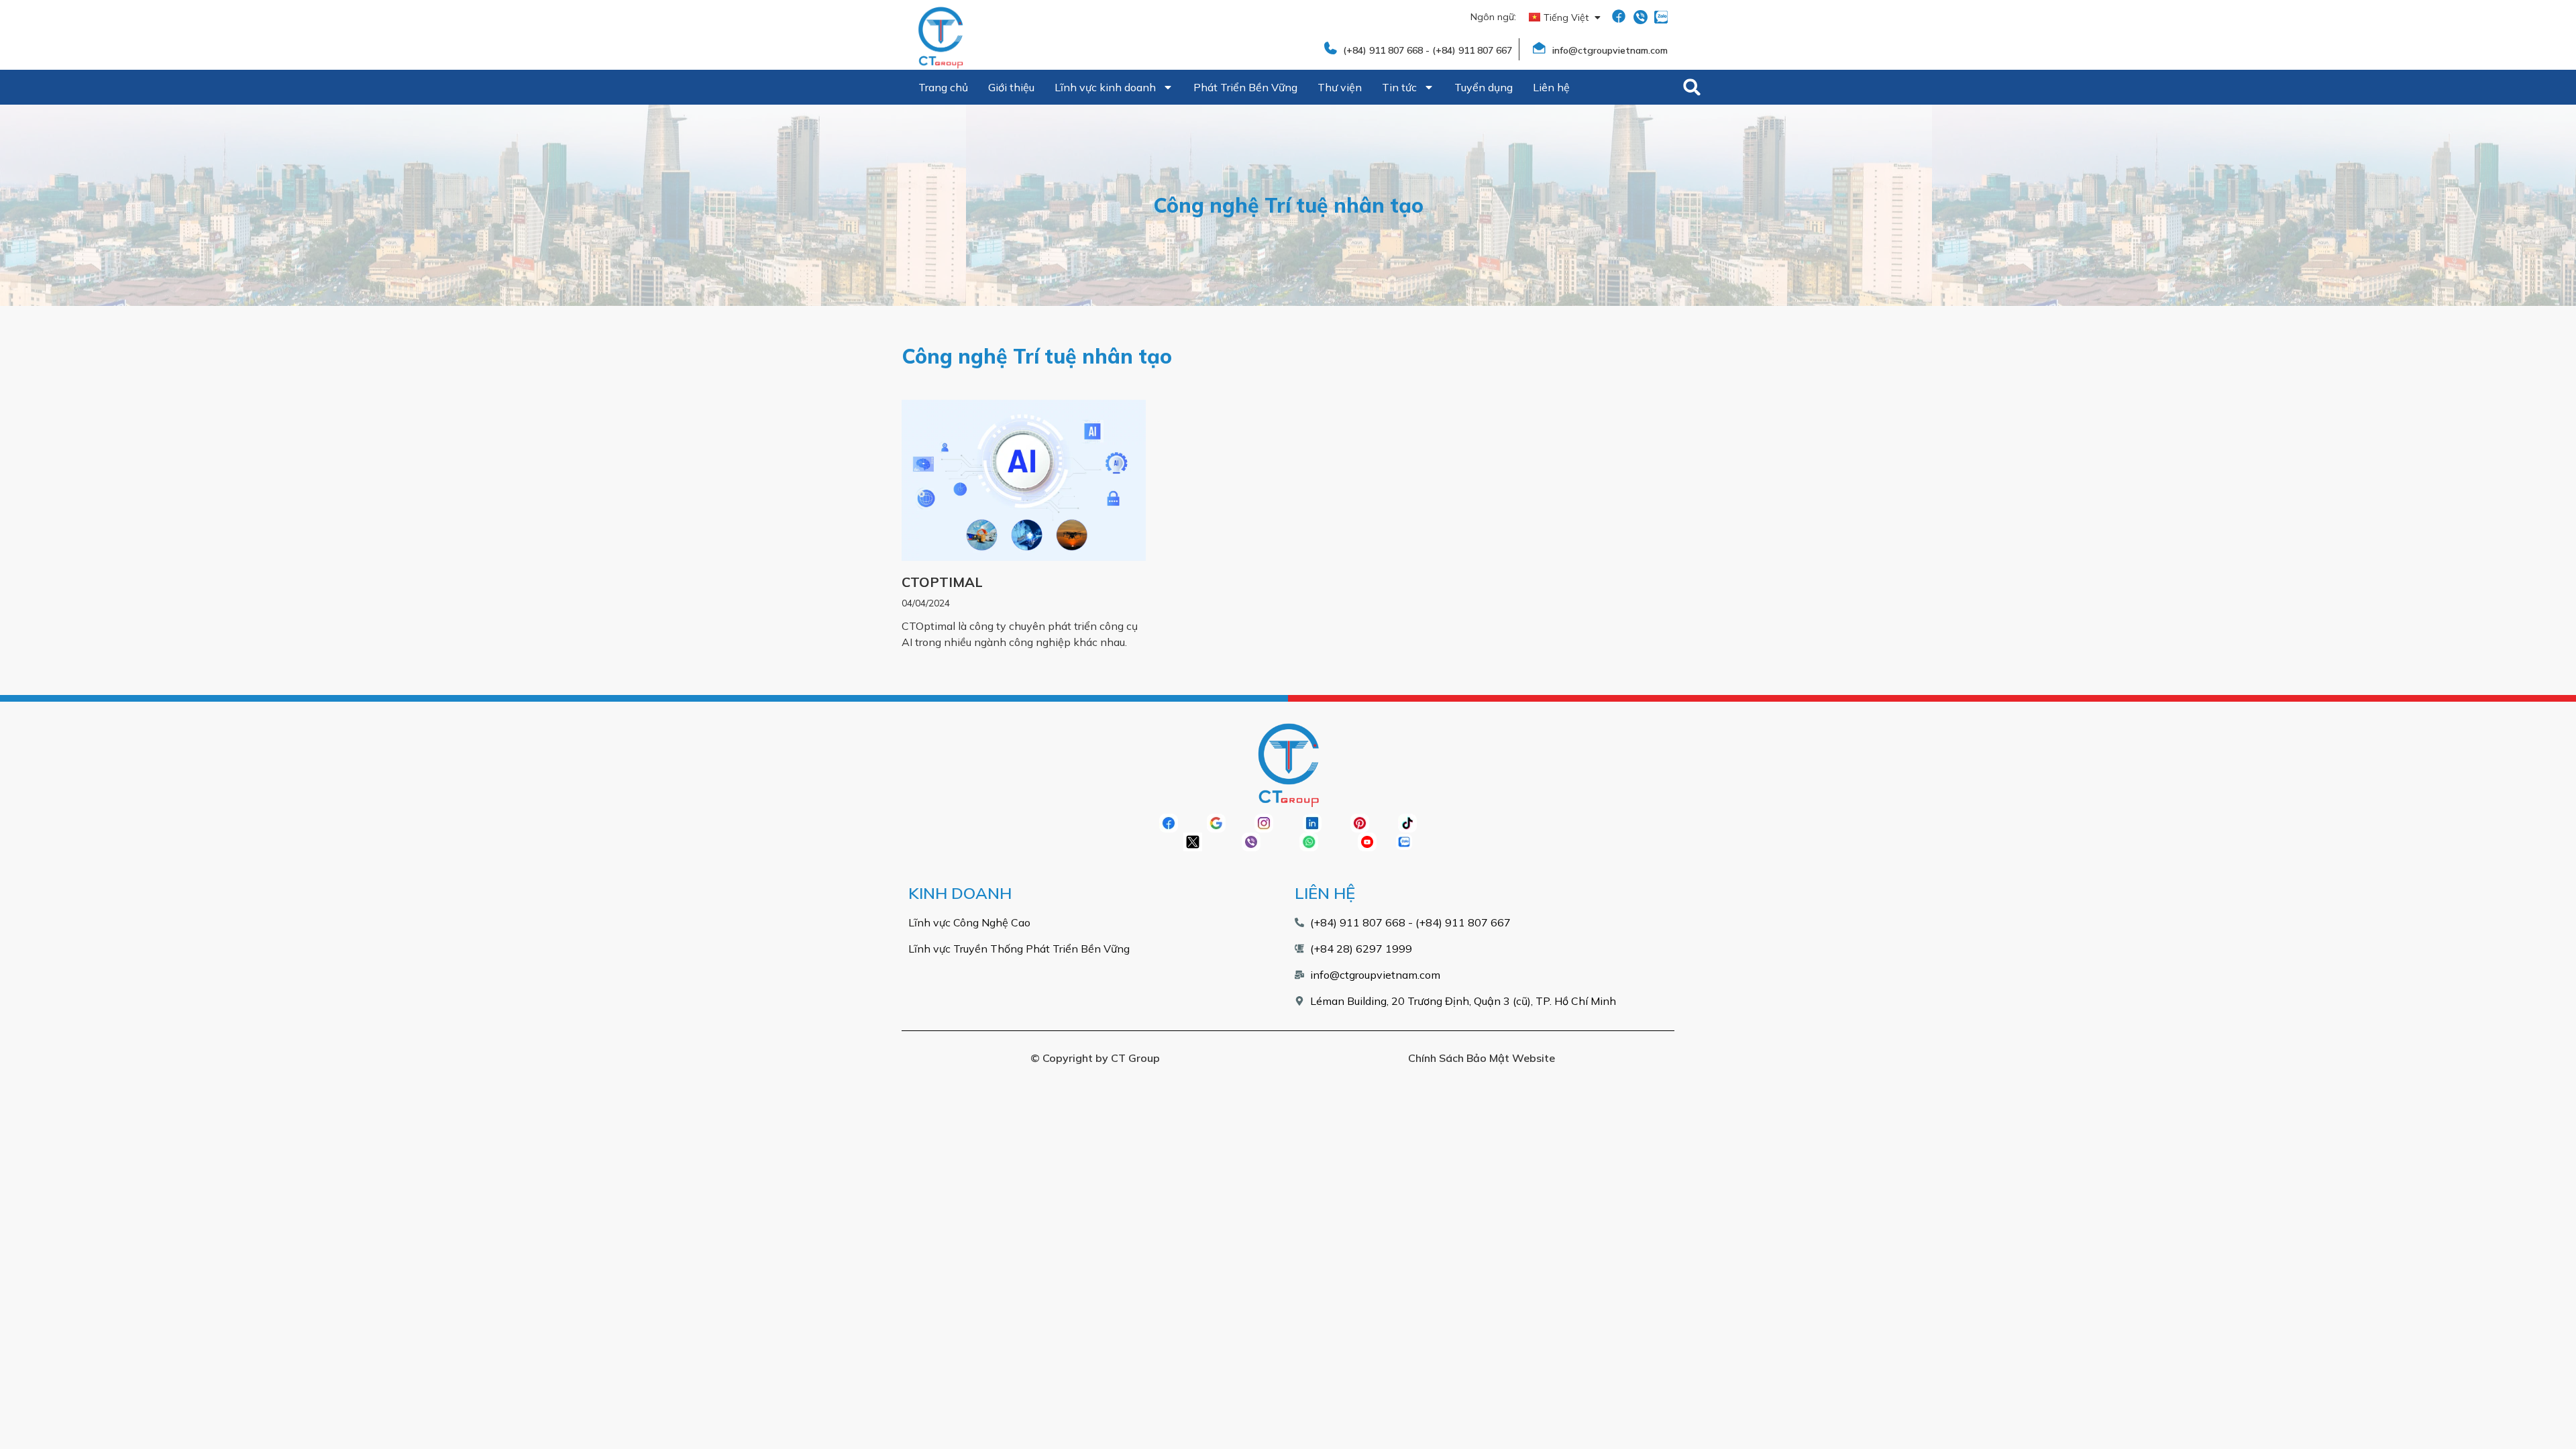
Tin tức (1399, 87)
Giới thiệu (1011, 87)
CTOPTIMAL (942, 582)
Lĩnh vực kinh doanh (1105, 87)
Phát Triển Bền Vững (1245, 87)
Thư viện (1340, 87)
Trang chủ (943, 87)
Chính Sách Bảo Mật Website (1482, 1058)
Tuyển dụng (1484, 87)
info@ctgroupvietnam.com (1610, 50)
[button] (1692, 87)
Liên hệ (1551, 87)
